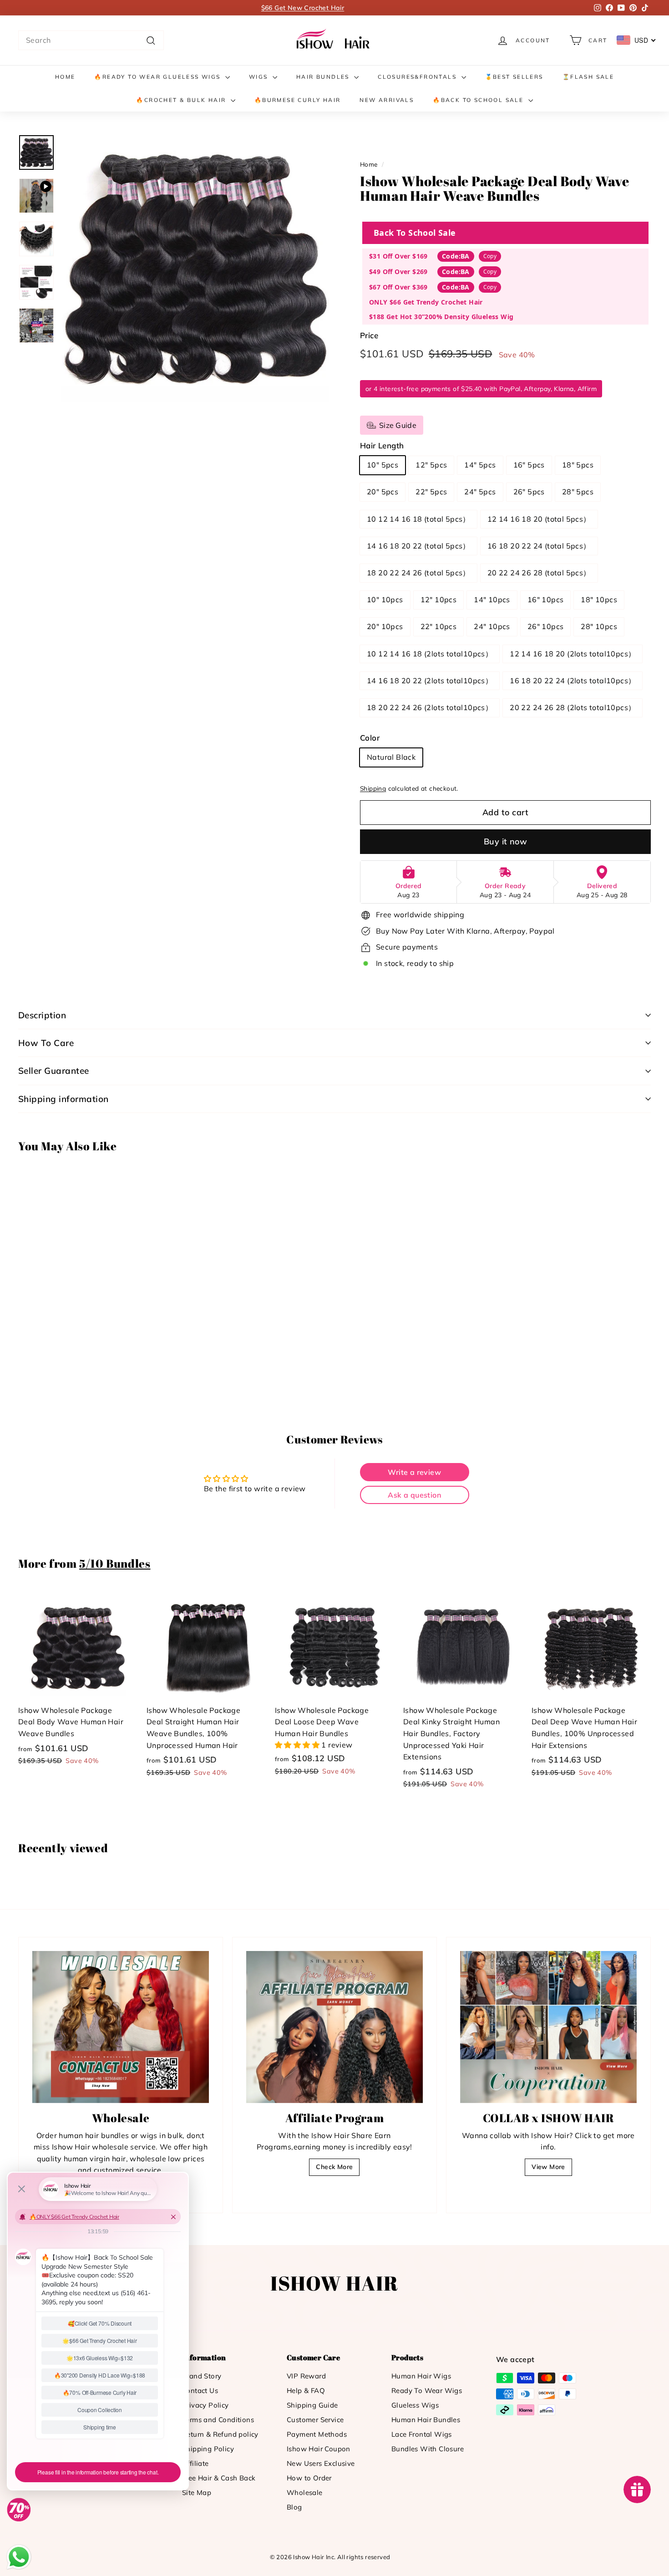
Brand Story (202, 2376)
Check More (334, 2167)
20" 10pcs (385, 626)
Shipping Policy (208, 2449)
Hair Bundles (324, 77)
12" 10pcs (439, 600)
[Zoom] (195, 268)
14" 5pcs (480, 465)
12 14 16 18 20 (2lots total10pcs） (573, 654)
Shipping (373, 788)
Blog (294, 2507)
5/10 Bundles (115, 1563)
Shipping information (63, 1099)
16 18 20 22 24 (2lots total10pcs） (573, 681)
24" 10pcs (492, 626)
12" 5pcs (431, 465)
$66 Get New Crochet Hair (303, 8)
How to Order (309, 2478)
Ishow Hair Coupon (319, 2449)
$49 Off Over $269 (398, 272)
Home (65, 77)
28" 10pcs (599, 626)
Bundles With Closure (428, 2449)
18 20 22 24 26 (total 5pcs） (418, 573)
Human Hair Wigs (421, 2376)
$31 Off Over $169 (398, 256)
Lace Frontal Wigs (422, 2434)
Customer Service (315, 2420)
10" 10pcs (385, 600)
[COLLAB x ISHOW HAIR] (548, 2027)
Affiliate (195, 2463)
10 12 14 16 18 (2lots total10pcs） (430, 654)
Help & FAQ (306, 2391)
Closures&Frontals (418, 77)
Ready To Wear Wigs (427, 2391)
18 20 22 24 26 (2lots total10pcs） (430, 707)
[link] (334, 40)
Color (370, 738)
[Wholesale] (121, 2027)
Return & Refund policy (220, 2434)
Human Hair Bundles (426, 2420)
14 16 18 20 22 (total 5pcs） (418, 546)
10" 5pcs (383, 465)
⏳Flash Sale (588, 77)
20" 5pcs (383, 492)
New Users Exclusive (321, 2463)
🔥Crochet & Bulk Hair (182, 100)
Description (42, 1015)
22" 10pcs (439, 626)
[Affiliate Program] (334, 2027)
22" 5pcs (431, 492)
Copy (490, 256)
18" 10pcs (599, 600)
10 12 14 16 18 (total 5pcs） (418, 519)
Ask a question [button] (414, 1495)
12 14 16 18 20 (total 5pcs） (539, 519)
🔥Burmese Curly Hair (298, 100)
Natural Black (391, 757)
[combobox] (91, 41)
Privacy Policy (205, 2405)
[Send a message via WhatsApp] (19, 2557)
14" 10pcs (492, 600)
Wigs (260, 77)
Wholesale (305, 2492)
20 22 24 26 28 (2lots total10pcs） (573, 707)
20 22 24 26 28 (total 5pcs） (539, 573)
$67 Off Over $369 (398, 287)
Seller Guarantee (54, 1071)
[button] (298, 1745)
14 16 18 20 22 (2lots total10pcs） (430, 681)
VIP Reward (306, 2376)
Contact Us (200, 2391)
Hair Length (382, 445)
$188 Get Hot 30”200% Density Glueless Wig (441, 317)
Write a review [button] (414, 1472)
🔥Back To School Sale (479, 100)
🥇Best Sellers (514, 77)
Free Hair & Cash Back (219, 2478)
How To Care (46, 1043)
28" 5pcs (578, 492)
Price (369, 335)
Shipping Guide (312, 2405)
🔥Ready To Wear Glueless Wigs (159, 77)
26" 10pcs (546, 626)
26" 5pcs (529, 492)
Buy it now (506, 841)
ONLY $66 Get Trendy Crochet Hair (426, 302)
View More (548, 2167)
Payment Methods (317, 2434)
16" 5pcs (529, 465)
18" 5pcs (578, 465)
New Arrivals (387, 100)
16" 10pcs (546, 600)
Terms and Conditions (218, 2420)
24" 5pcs (480, 492)
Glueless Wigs (415, 2405)
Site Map (197, 2492)
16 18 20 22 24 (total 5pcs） (539, 546)
